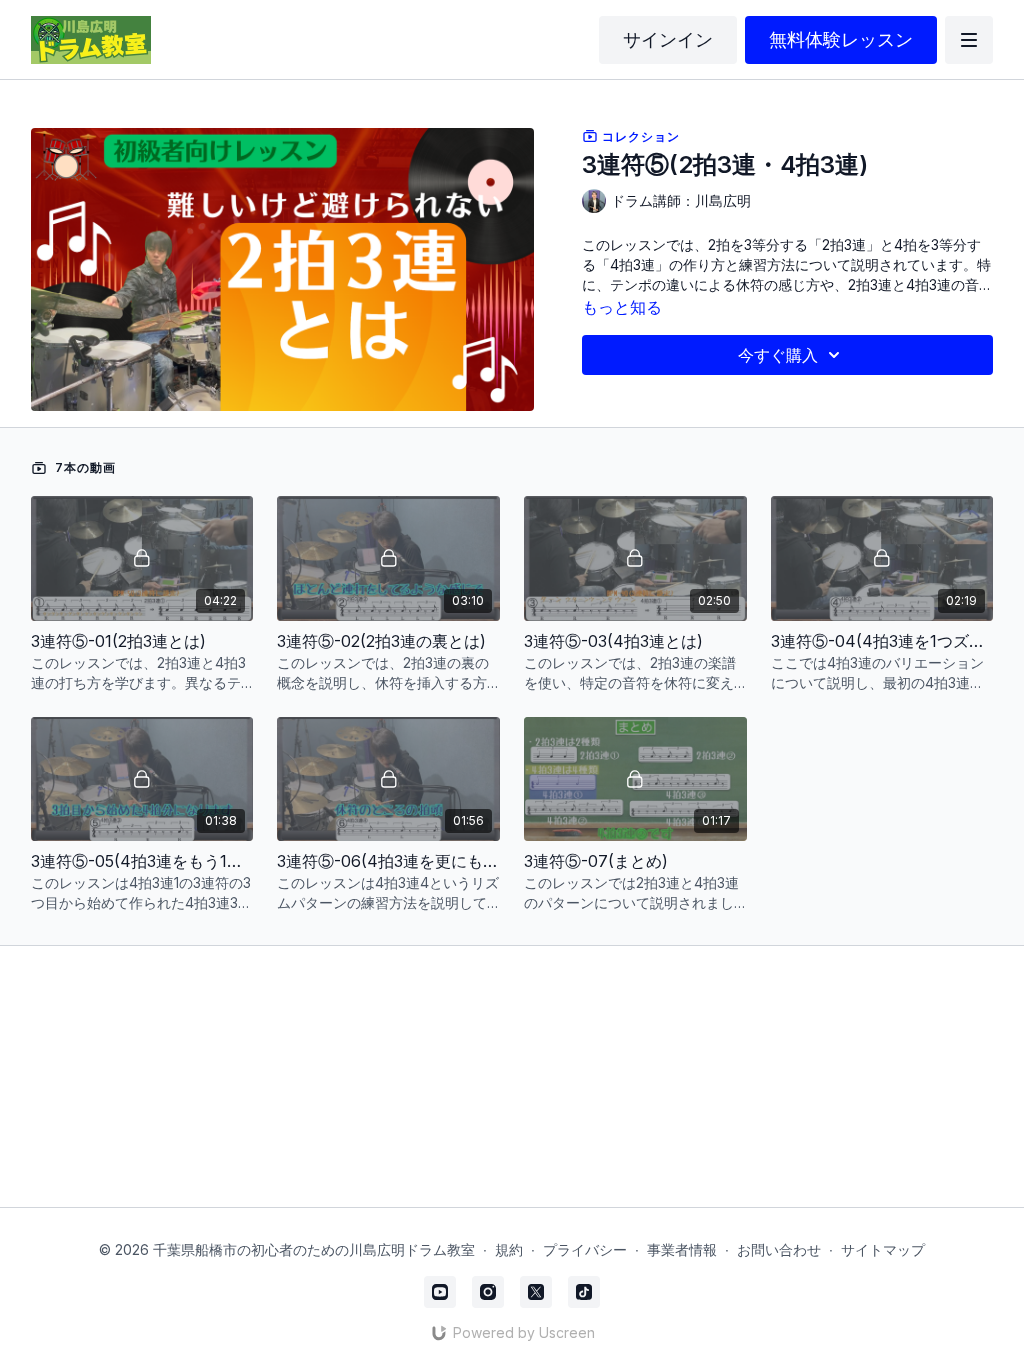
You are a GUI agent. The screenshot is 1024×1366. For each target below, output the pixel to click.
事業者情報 (682, 1249)
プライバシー (585, 1249)
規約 (509, 1249)
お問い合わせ (779, 1249)
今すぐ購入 (778, 355)
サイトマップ (883, 1249)
